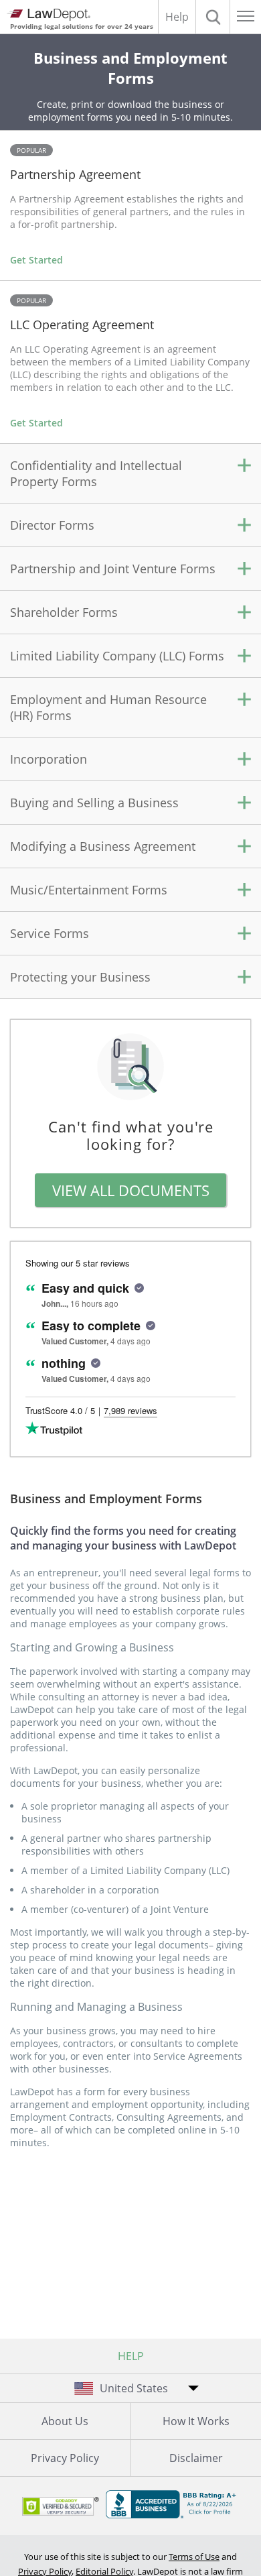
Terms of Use (194, 2557)
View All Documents (131, 1190)
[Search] (213, 17)
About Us (65, 2421)
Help (177, 17)
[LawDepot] (49, 15)
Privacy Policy (65, 2458)
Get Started (36, 260)
